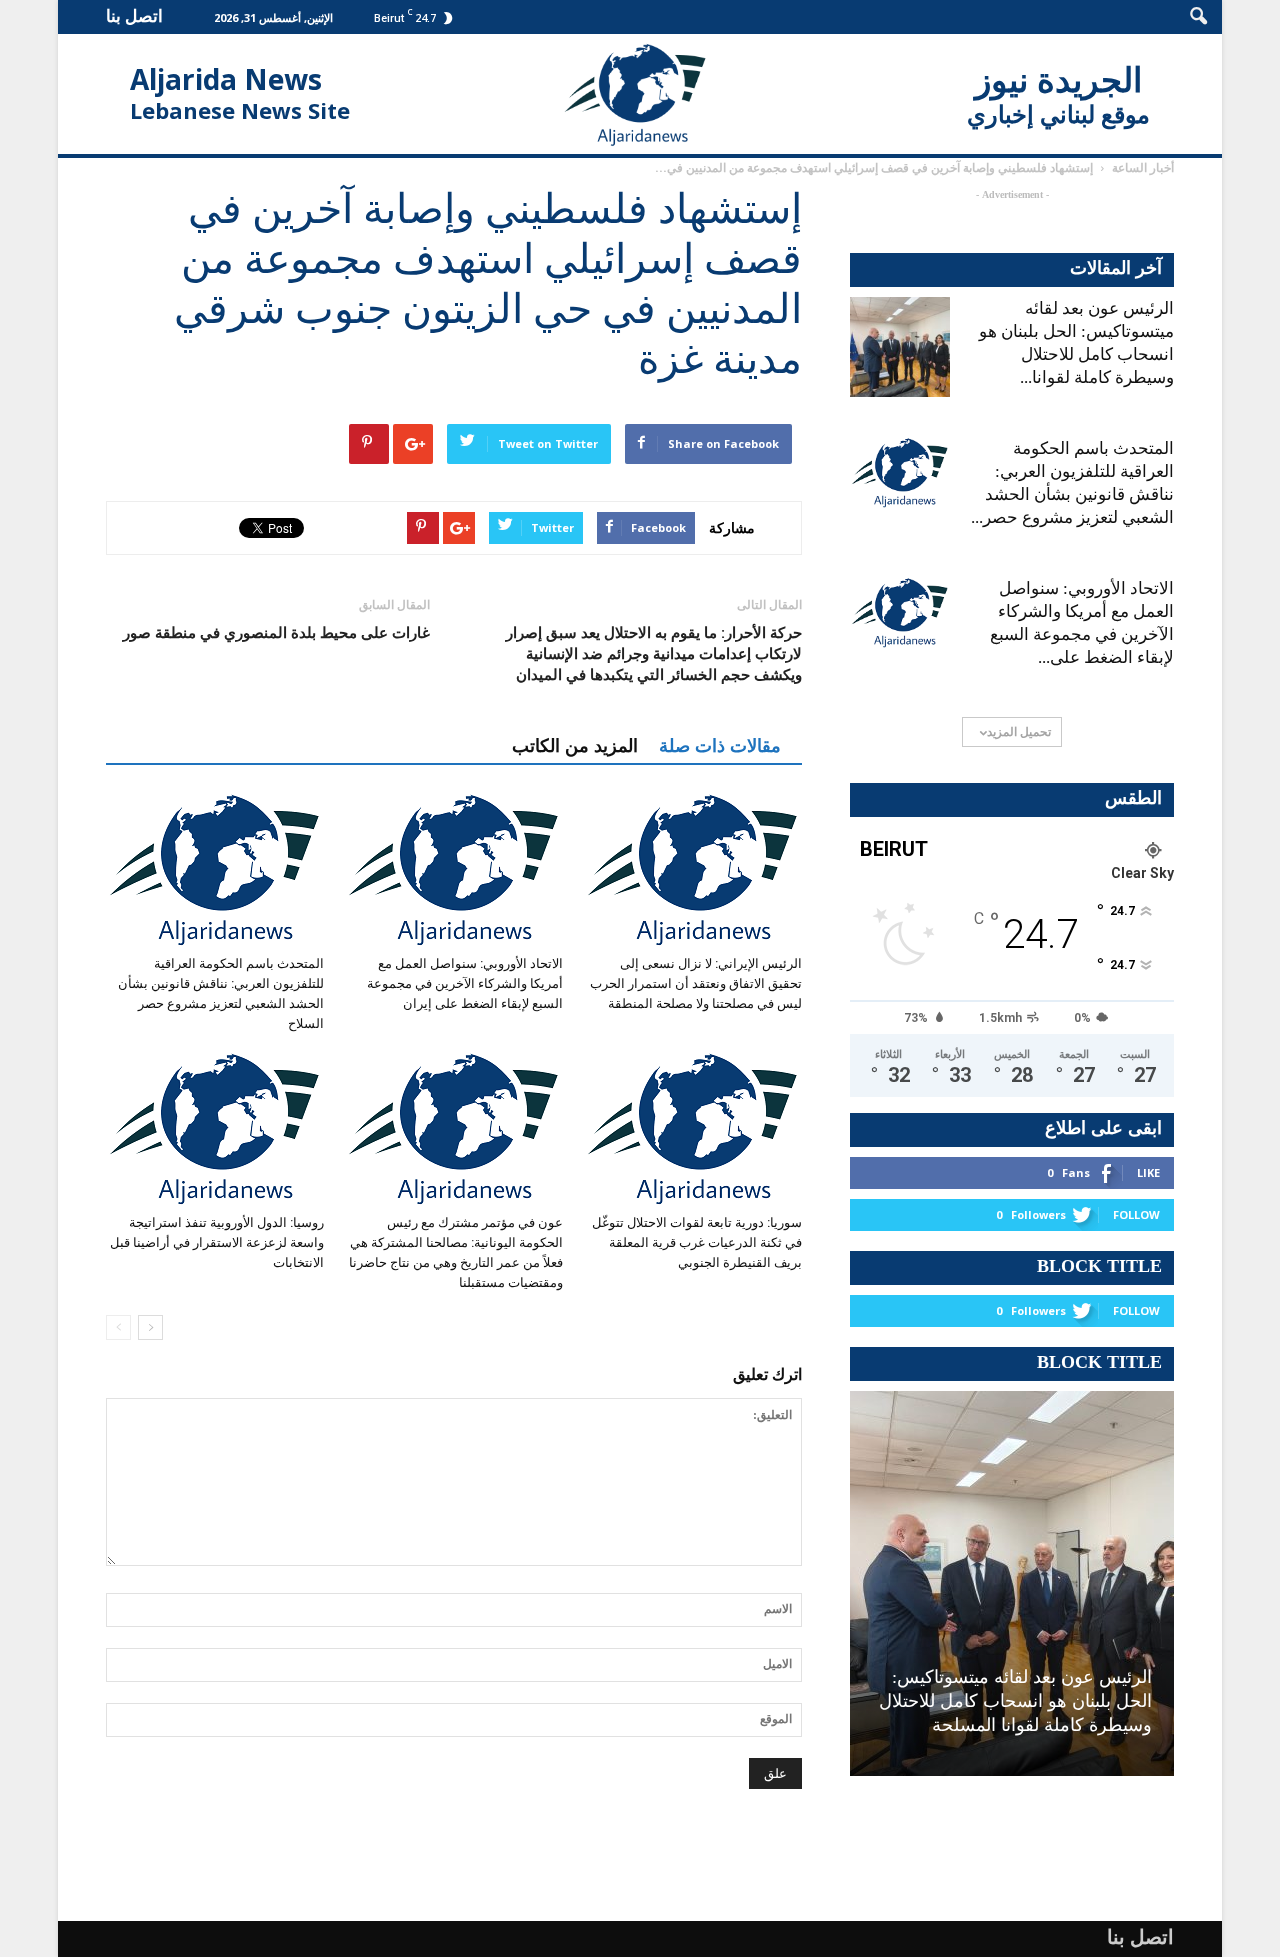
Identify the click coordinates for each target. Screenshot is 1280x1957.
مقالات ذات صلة (720, 746)
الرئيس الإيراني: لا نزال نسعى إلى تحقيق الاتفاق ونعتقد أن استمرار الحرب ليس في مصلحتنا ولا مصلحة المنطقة (696, 983)
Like (1148, 1172)
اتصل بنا (134, 15)
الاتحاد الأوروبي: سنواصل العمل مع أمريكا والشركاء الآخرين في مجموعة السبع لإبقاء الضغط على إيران (465, 983)
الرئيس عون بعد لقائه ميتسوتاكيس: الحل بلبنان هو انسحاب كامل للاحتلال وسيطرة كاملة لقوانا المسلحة (1015, 1701)
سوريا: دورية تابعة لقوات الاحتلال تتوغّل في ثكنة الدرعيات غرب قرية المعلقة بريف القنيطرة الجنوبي (697, 1242)
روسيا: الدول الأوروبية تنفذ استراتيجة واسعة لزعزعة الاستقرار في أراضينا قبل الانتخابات (217, 1242)
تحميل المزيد (1019, 731)
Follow (1136, 1214)
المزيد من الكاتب (575, 746)
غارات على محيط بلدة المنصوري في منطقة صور (276, 633)
